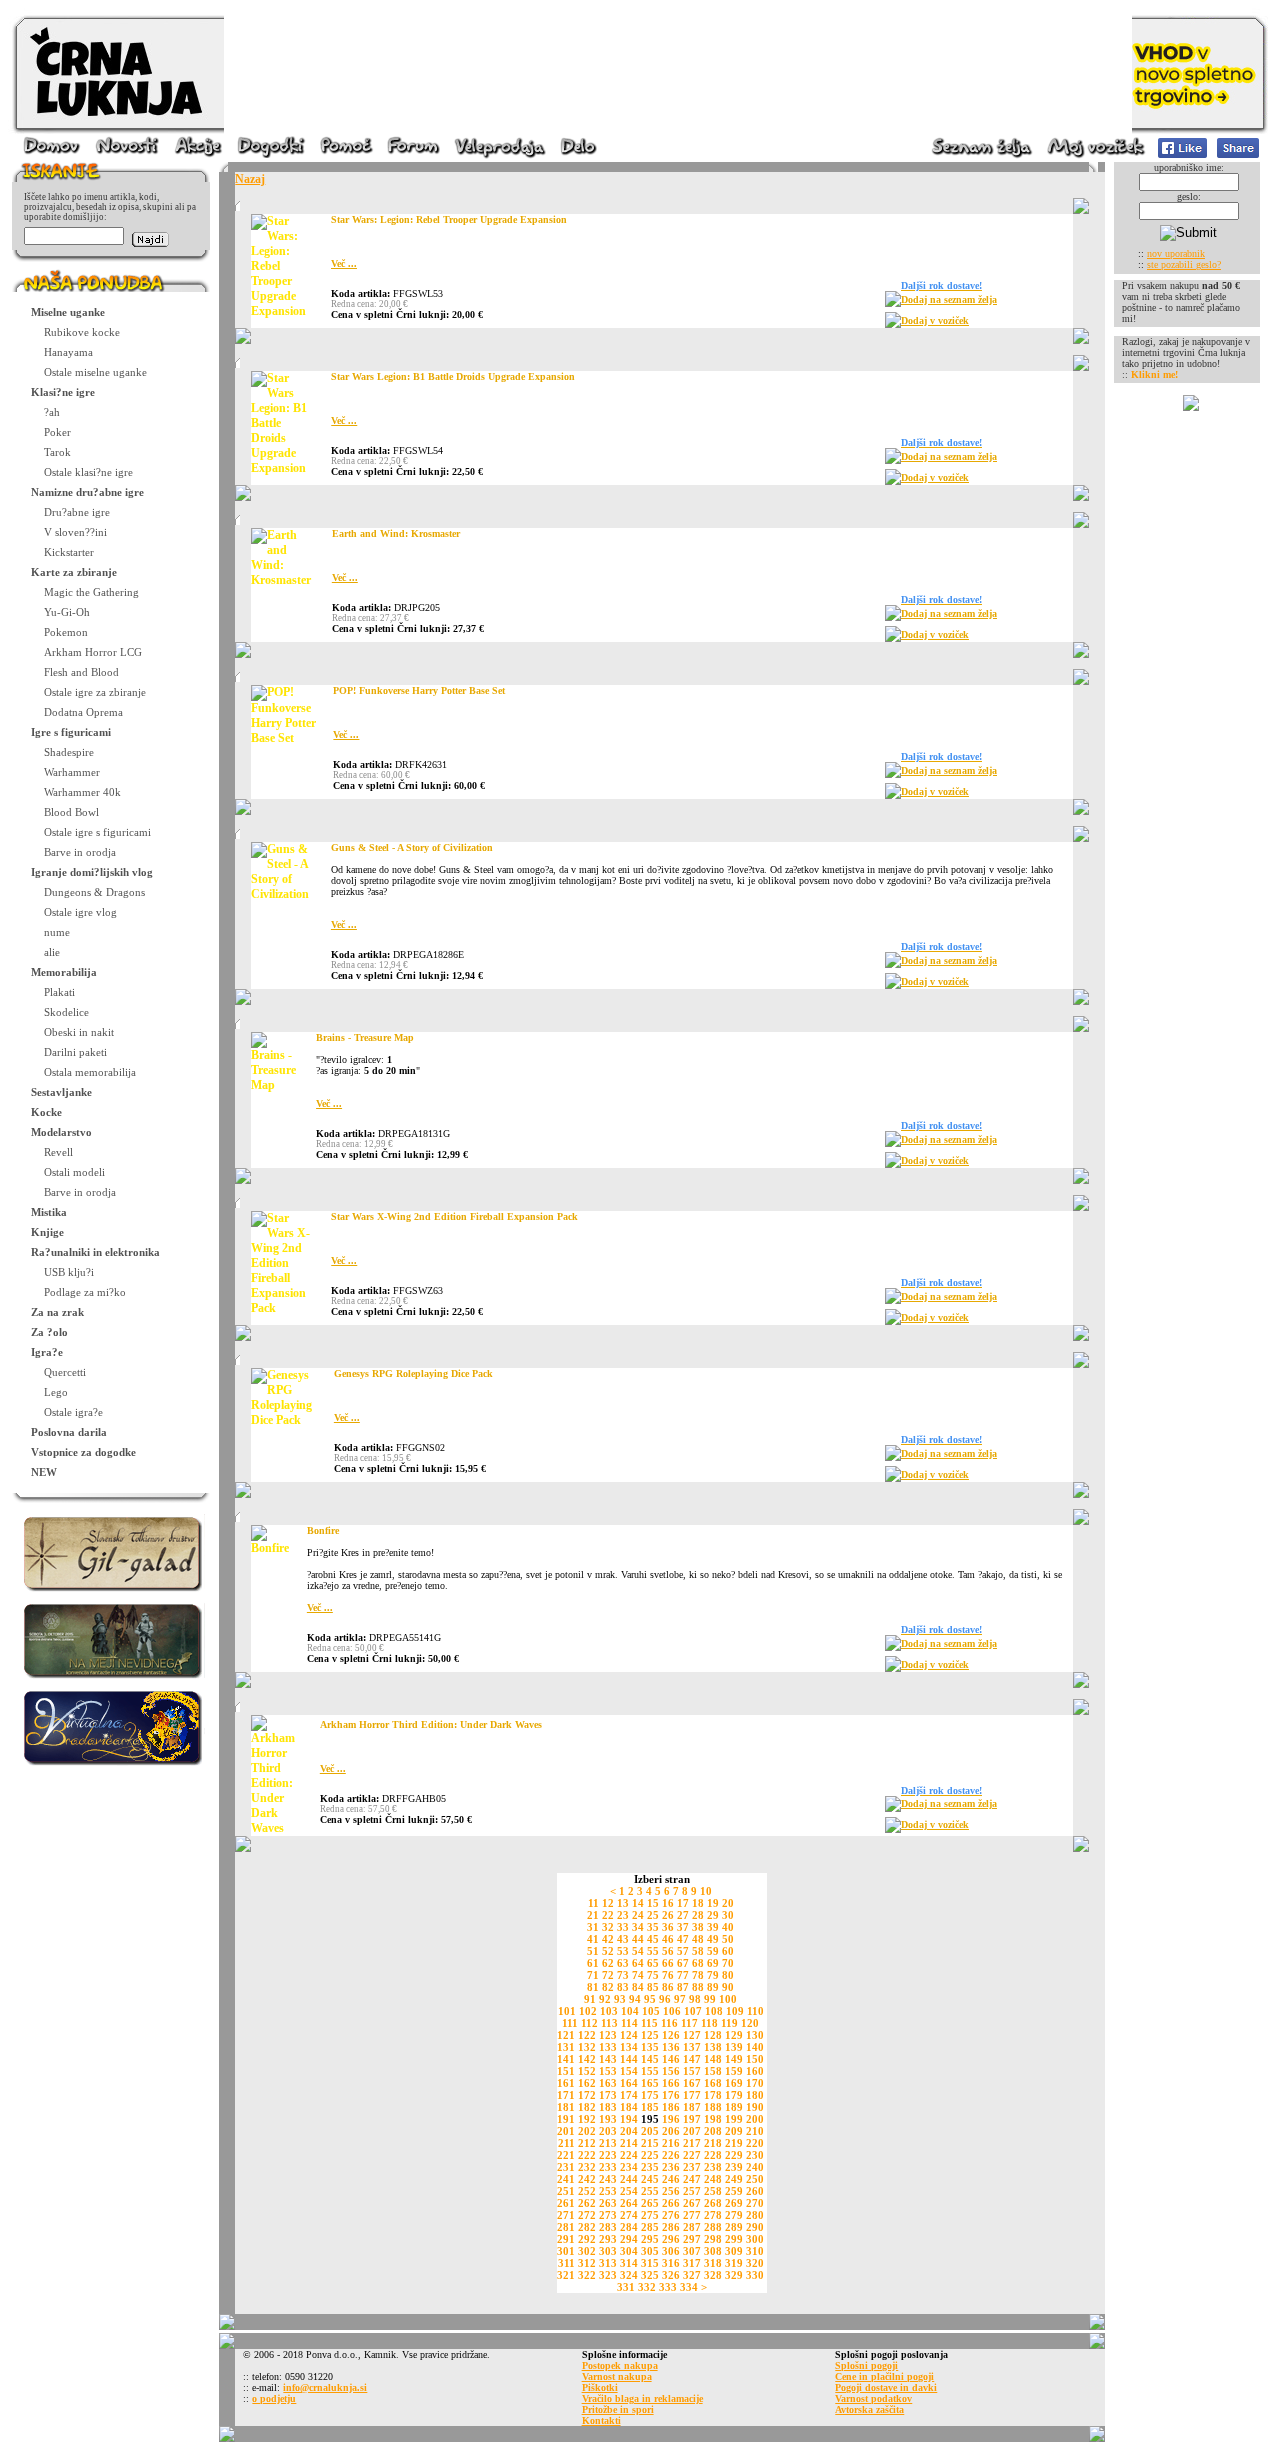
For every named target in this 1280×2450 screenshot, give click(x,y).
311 (566, 2263)
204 (629, 2131)
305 (650, 2251)
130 (755, 2035)
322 (587, 2275)
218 (713, 2143)
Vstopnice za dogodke (83, 1452)
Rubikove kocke (82, 332)
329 (734, 2275)
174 (629, 2095)
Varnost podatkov (873, 2398)
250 (755, 2179)
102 (588, 2011)
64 (638, 1963)
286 (671, 2227)
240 (755, 2167)
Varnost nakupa (617, 2376)
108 (714, 2011)
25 (653, 1915)
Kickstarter (69, 552)
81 (593, 1987)
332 (647, 2287)
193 (608, 2119)
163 (608, 2083)
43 (623, 1939)
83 (623, 1987)
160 (755, 2071)
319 (734, 2263)
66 (668, 1963)
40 (728, 1927)
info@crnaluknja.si (325, 2387)
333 (668, 2287)
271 (566, 2215)
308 (713, 2251)
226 (671, 2155)
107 (693, 2011)
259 (734, 2191)
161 (566, 2083)
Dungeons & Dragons (94, 892)
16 (668, 1903)
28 (698, 1915)
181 (566, 2107)
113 (609, 2023)
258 (713, 2191)
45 (653, 1939)
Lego (56, 1392)
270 (755, 2203)
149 (734, 2059)
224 (629, 2155)
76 (668, 1975)
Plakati (59, 992)
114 (629, 2023)
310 (755, 2251)
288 (713, 2227)
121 (566, 2035)
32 (608, 1927)
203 (608, 2131)
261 (566, 2203)
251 (566, 2191)
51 (593, 1951)
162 (587, 2083)
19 (713, 1903)
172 (587, 2095)
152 (587, 2071)
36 (668, 1927)
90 (728, 1987)
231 (566, 2167)
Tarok (57, 452)
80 (728, 1975)
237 (692, 2167)
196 (671, 2119)
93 (620, 1999)
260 (755, 2191)
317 (692, 2263)
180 (755, 2095)
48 (698, 1939)
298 (713, 2239)
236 (671, 2167)
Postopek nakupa (620, 2365)
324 (629, 2275)
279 (734, 2215)
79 (713, 1975)
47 (683, 1939)
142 (587, 2059)
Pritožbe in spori (618, 2409)
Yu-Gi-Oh (67, 612)
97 (680, 1999)
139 (734, 2047)
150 (755, 2059)
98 (695, 1999)
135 (650, 2047)
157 (692, 2071)
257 (692, 2191)
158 (713, 2071)
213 (608, 2143)
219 (734, 2143)
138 (713, 2047)
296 (671, 2239)
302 (587, 2251)
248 (713, 2179)
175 (650, 2095)
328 (713, 2275)
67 (683, 1963)
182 (587, 2107)
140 (755, 2047)
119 (729, 2023)
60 (728, 1951)
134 (629, 2047)
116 (669, 2023)
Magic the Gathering (91, 592)
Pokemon (66, 632)
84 (638, 1987)
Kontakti (601, 2420)
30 (728, 1915)
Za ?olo (49, 1332)
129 (734, 2035)
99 (710, 1999)
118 (709, 2023)
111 (570, 2023)
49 (713, 1939)
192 (587, 2119)
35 (653, 1927)
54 (638, 1951)
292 (587, 2239)
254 (629, 2191)
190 (755, 2107)
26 (668, 1915)
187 (692, 2107)
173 (608, 2095)
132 (587, 2047)
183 (608, 2107)
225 (650, 2155)
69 (713, 1963)
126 (671, 2035)
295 (650, 2239)
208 (713, 2131)
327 (692, 2275)
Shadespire (69, 752)
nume (57, 932)
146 (671, 2059)
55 (653, 1951)
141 (566, 2059)
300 (755, 2239)
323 (608, 2275)
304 (629, 2251)
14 (638, 1903)
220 (755, 2143)
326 (671, 2275)
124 (629, 2035)
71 (593, 1975)
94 (635, 1999)
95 (650, 1999)
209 (734, 2131)
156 (671, 2071)
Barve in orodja (80, 852)
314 (629, 2263)
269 (734, 2203)
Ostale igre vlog (80, 912)
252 (587, 2191)
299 (734, 2239)
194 (629, 2119)
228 (713, 2155)
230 (755, 2155)
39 (713, 1927)
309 (734, 2251)
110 (755, 2011)
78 (698, 1975)
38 (698, 1927)
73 (623, 1975)
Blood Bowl (71, 812)
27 (683, 1915)
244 (629, 2179)
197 (692, 2119)
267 (692, 2203)
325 (650, 2275)
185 (650, 2107)
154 (629, 2071)
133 (608, 2047)
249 (734, 2179)
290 (755, 2227)
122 (587, 2035)
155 (650, 2071)
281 (566, 2227)
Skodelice (66, 1012)
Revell (58, 1152)
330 (755, 2275)
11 (593, 1903)
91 (590, 1999)
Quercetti (65, 1372)
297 (692, 2239)
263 (608, 2203)
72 (608, 1975)
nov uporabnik (1176, 253)
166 (671, 2083)
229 (734, 2155)
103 (609, 2011)
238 (713, 2167)
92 (605, 1999)
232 (587, 2167)
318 (713, 2263)
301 (566, 2251)
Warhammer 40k (82, 792)
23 (623, 1915)
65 (653, 1963)
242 (587, 2179)
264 (629, 2203)
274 (629, 2215)
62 (608, 1963)
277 (692, 2215)
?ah (52, 412)
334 (689, 2287)
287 (692, 2227)
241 (566, 2179)
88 (698, 1987)
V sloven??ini (75, 532)
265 (650, 2203)
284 (629, 2227)
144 (629, 2059)
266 (671, 2203)
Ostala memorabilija (90, 1072)
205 (650, 2131)
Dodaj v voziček (935, 320)
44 (638, 1939)
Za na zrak (57, 1312)
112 (589, 2023)
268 (713, 2203)
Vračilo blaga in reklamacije (642, 2398)
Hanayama (68, 352)
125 (650, 2035)
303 (608, 2251)
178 (713, 2095)
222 (587, 2155)
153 (608, 2071)
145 (650, 2059)
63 (623, 1963)
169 (734, 2083)
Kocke (46, 1112)
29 (713, 1915)
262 (587, 2203)
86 (668, 1987)
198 (713, 2119)
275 (650, 2215)
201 (566, 2131)
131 (566, 2047)
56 (668, 1951)
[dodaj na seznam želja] (893, 303)
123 (608, 2035)
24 (638, 1915)
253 (608, 2191)
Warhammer (72, 772)
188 (713, 2107)
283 (608, 2227)
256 (671, 2191)
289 (734, 2227)
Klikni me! (1154, 374)
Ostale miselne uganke (95, 372)
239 (734, 2167)
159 (734, 2071)
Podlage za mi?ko (85, 1292)
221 (566, 2155)
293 (608, 2239)
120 (750, 2023)
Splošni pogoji (866, 2365)
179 (734, 2095)
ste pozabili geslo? (1184, 264)
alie (52, 952)
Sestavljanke (61, 1092)
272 (587, 2215)
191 (566, 2119)
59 (713, 1951)
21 (593, 1915)
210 (755, 2131)
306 (671, 2251)
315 (650, 2263)
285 (650, 2227)
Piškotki (600, 2387)
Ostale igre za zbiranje (95, 692)
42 (608, 1939)
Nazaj (250, 179)
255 (650, 2191)
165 (650, 2083)
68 (698, 1963)
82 (608, 1987)
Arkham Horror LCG (93, 652)
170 (755, 2083)
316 (671, 2263)
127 (692, 2035)
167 (692, 2083)
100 (728, 1999)
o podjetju (274, 2398)
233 (608, 2167)
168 (713, 2083)
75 (653, 1975)
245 (650, 2179)
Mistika (49, 1212)
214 (629, 2143)
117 (689, 2023)
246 (671, 2179)
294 (629, 2239)
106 (672, 2011)
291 (566, 2239)
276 (671, 2215)
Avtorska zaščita (869, 2409)
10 (706, 1891)
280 (755, 2215)
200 (755, 2119)
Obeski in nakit (79, 1032)
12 (608, 1903)
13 (623, 1903)
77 (683, 1975)
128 (713, 2035)
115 (649, 2023)
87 (683, 1987)
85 (653, 1987)
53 (623, 1951)
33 (623, 1927)
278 (713, 2215)
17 (683, 1903)
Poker (57, 432)
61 (593, 1963)
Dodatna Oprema (83, 712)
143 (608, 2059)
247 (692, 2179)
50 (728, 1939)
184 (629, 2107)
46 (668, 1939)
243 (608, 2179)
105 (651, 2011)
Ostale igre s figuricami (97, 832)
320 (755, 2263)
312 (587, 2263)
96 (665, 1999)
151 (566, 2071)
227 (692, 2155)
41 (593, 1939)
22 (608, 1915)
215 (650, 2143)
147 (692, 2059)
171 (566, 2095)
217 (692, 2143)
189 (734, 2107)
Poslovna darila (69, 1432)
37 (683, 1927)
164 (629, 2083)
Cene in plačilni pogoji (884, 2376)
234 (629, 2167)
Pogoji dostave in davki (886, 2387)
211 (566, 2143)
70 (728, 1963)
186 (671, 2107)
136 (671, 2047)
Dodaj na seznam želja (949, 299)
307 (692, 2251)
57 (683, 1951)
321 (566, 2275)
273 (608, 2215)
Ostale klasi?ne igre (88, 472)
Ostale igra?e (73, 1412)
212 (587, 2143)
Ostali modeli (74, 1172)
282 (587, 2227)
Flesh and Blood (81, 672)
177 (692, 2095)
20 (728, 1903)
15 (653, 1903)
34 (638, 1927)
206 (671, 2131)
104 (630, 2011)
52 (608, 1951)
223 (608, 2155)
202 (587, 2131)
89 (713, 1987)
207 (692, 2131)
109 (735, 2011)
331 (626, 2287)
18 (698, 1903)
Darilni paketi (75, 1052)
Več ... (344, 263)
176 (671, 2095)
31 (593, 1927)
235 (650, 2167)
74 (638, 1975)
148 (713, 2059)
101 (567, 2011)
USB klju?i (69, 1272)
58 (698, 1951)
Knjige (47, 1232)
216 (671, 2143)
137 (692, 2047)
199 (734, 2119)
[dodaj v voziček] (893, 324)
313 (608, 2263)
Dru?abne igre (77, 512)
